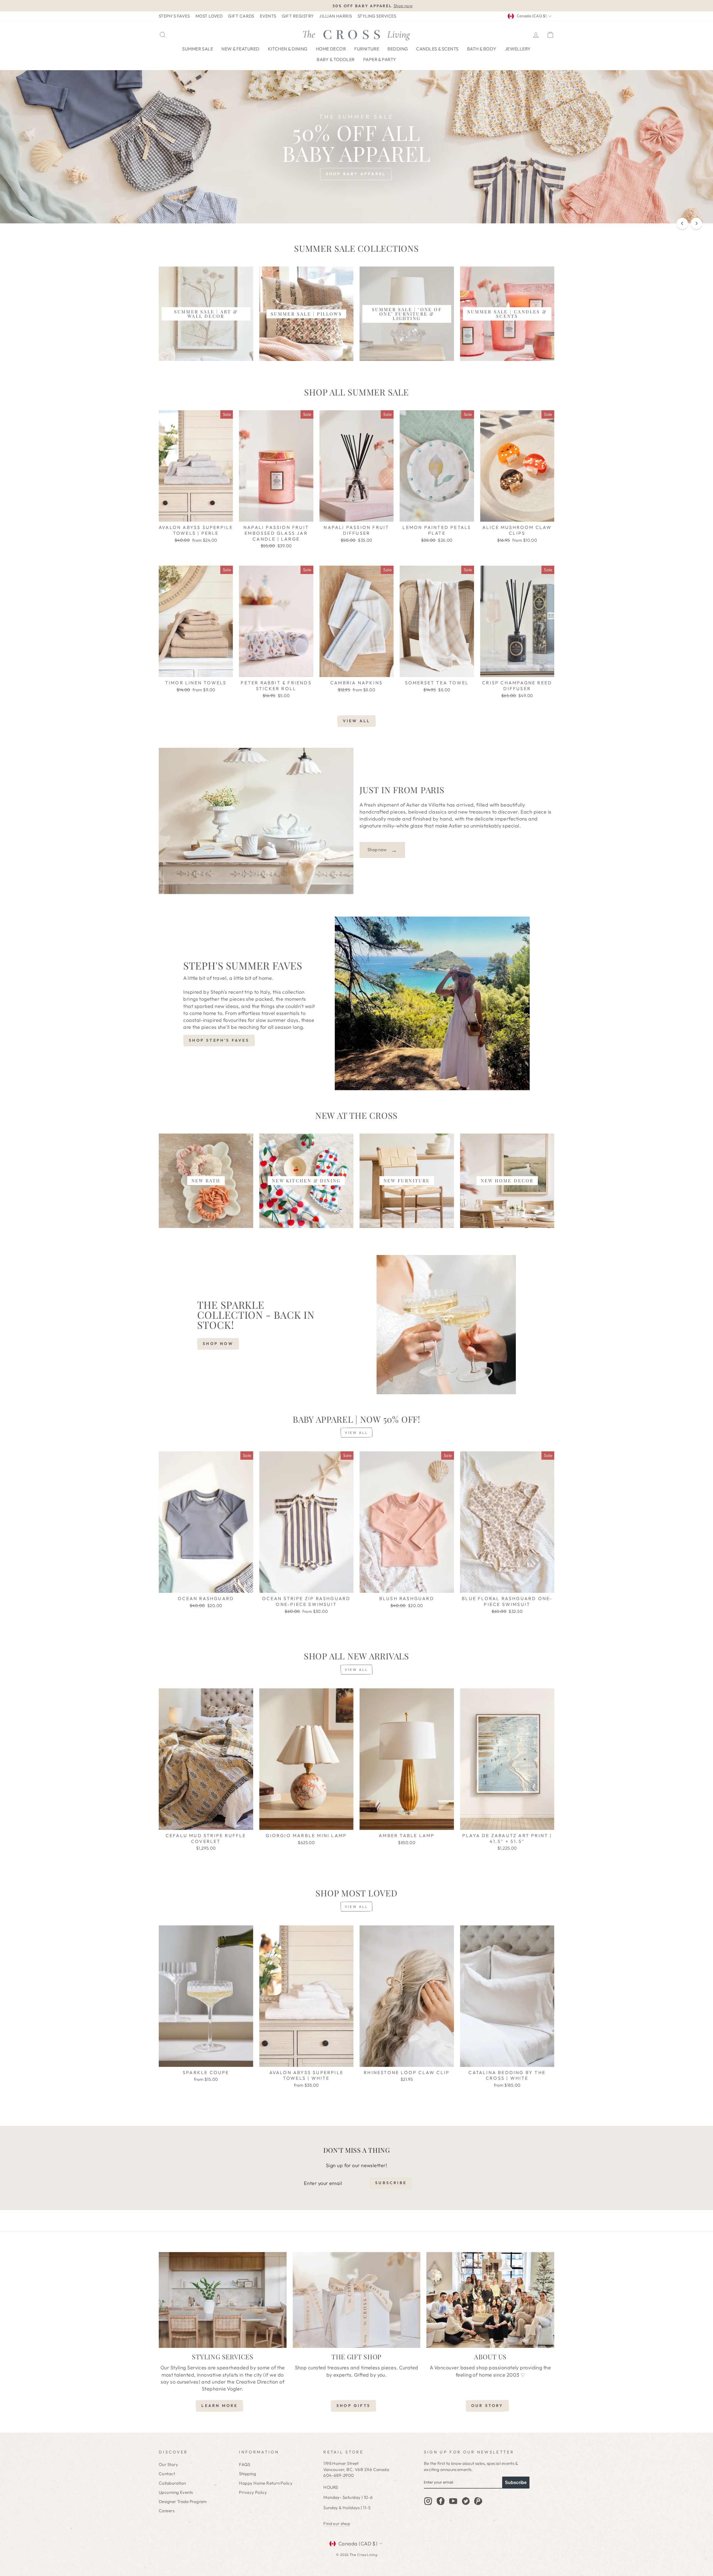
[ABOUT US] (490, 2300)
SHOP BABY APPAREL (356, 174)
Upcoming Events (176, 2492)
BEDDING (398, 49)
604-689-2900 (339, 2475)
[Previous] (682, 223)
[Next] (696, 223)
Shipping (247, 2474)
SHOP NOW (218, 1344)
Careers (167, 2511)
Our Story (168, 2464)
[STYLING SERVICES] (223, 2300)
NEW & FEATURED (240, 49)
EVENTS (268, 16)
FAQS (245, 2464)
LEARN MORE (219, 2406)
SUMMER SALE (198, 49)
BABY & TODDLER (336, 59)
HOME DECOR (331, 49)
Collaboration (172, 2483)
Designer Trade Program (183, 2501)
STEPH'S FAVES (174, 16)
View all (357, 721)
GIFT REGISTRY (298, 16)
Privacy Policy (253, 2492)
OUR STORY (487, 2406)
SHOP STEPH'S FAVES (219, 1040)
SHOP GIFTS (353, 2406)
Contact (167, 2474)
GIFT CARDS (241, 16)
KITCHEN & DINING (288, 49)
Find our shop (337, 2523)
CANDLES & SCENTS (437, 49)
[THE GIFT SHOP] (357, 2300)
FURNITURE (367, 49)
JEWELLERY (518, 49)
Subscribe (516, 2483)
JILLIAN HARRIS (335, 16)
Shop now (382, 850)
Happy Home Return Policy (266, 2483)
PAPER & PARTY (380, 59)
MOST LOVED (209, 16)
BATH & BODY (482, 49)
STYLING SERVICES (377, 16)
